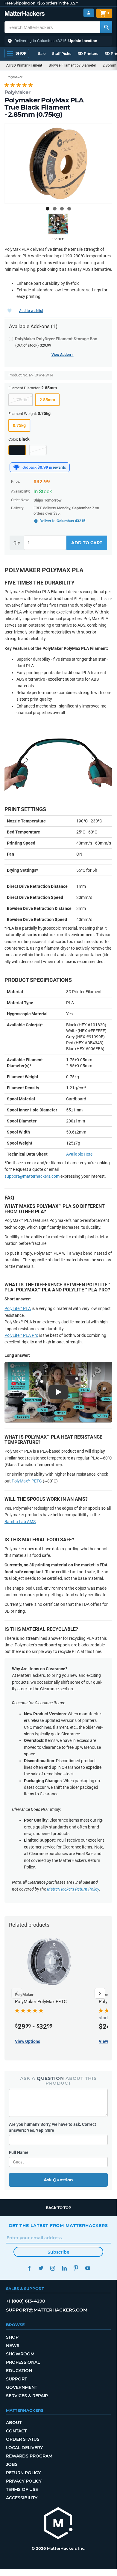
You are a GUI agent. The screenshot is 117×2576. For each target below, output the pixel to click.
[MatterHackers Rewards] (16, 467)
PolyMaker (17, 92)
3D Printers (88, 54)
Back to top (58, 2208)
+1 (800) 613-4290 (26, 2301)
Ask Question (58, 2180)
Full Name (19, 2152)
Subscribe (58, 2252)
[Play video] (58, 224)
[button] (58, 41)
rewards (59, 467)
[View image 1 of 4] (48, 209)
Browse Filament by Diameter (72, 65)
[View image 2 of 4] (55, 209)
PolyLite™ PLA (18, 1308)
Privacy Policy (24, 2481)
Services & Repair (27, 2396)
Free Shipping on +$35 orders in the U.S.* (41, 3)
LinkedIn (64, 2268)
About (14, 2423)
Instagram (53, 2268)
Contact (16, 2431)
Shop (12, 2337)
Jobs (12, 2464)
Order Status (23, 2439)
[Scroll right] (100, 1993)
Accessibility (22, 2498)
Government (22, 2387)
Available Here (79, 1154)
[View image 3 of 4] (62, 209)
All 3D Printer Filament (24, 65)
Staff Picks (62, 54)
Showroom (20, 2354)
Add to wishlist (31, 311)
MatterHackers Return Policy (73, 1889)
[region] (58, 163)
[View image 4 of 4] (69, 209)
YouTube (88, 2268)
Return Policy (23, 2473)
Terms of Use (22, 2489)
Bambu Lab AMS (20, 1522)
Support (16, 2379)
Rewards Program (29, 2456)
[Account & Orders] (89, 13)
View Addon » (63, 355)
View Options (28, 2041)
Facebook (29, 2268)
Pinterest (76, 2268)
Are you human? (53, 2127)
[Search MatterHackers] (106, 27)
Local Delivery (24, 2448)
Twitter (41, 2268)
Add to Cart (87, 543)
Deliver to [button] (62, 521)
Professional (23, 2362)
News (13, 2346)
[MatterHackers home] (25, 14)
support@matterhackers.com (32, 1176)
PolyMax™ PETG (27, 1481)
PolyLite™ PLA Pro (21, 1335)
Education (19, 2371)
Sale (42, 54)
